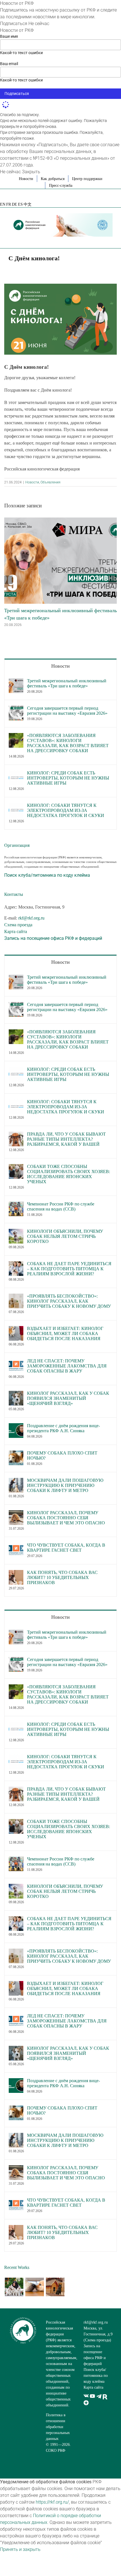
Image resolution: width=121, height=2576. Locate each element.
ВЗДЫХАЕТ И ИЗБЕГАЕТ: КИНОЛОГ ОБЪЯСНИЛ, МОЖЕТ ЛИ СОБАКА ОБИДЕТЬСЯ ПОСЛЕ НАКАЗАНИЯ (65, 1333)
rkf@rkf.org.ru (31, 918)
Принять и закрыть (20, 2549)
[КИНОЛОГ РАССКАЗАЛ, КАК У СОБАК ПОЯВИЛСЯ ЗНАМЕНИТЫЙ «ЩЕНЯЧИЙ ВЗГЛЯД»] (16, 1394)
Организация (17, 845)
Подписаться (14, 24)
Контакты (14, 894)
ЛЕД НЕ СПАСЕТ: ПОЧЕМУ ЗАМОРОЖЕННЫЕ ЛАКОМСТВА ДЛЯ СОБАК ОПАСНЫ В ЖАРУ (67, 1366)
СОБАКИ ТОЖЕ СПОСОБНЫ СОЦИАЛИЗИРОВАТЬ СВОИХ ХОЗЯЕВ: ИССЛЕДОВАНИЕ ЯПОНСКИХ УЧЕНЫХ (69, 1174)
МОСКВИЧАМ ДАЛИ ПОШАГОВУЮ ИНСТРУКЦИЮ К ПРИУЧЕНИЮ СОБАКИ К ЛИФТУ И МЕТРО (65, 1485)
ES (20, 204)
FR (9, 204)
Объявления (51, 482)
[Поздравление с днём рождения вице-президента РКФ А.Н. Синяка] (16, 1426)
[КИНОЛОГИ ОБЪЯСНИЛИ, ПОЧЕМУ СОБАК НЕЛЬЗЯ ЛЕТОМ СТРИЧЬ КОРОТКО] (16, 1232)
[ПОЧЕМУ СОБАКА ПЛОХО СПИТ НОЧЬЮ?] (16, 1454)
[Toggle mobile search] (100, 240)
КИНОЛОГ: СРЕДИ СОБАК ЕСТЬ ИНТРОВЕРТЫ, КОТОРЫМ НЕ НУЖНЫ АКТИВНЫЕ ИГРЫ (68, 778)
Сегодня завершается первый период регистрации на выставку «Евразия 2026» (67, 711)
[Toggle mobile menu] (110, 240)
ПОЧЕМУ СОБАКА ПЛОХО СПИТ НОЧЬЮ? (62, 1455)
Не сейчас (39, 24)
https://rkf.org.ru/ (52, 2502)
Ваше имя (9, 36)
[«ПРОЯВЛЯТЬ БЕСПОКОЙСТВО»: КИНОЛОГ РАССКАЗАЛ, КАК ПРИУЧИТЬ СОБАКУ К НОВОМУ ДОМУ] (16, 1297)
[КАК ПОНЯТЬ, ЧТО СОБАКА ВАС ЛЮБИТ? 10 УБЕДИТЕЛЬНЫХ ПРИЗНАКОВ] (16, 1573)
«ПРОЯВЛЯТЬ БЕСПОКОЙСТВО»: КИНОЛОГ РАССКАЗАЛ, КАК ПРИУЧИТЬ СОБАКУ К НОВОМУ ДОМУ (69, 1301)
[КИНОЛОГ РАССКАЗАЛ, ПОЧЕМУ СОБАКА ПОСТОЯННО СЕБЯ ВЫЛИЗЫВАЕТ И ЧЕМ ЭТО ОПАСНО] (16, 1514)
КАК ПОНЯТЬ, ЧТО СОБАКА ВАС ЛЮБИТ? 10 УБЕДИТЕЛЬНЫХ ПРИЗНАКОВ (62, 1577)
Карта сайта (16, 931)
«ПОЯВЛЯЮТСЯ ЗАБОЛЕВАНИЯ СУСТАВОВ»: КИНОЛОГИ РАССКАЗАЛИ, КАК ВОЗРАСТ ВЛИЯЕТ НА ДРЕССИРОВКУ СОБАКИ (68, 743)
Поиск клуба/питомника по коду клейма (96, 2376)
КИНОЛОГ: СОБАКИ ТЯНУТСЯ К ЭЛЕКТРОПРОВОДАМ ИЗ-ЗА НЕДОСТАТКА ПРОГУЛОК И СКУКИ (66, 810)
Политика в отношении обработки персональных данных (58, 2427)
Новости (32, 482)
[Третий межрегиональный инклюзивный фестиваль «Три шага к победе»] (60, 520)
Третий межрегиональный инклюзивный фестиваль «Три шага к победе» (67, 683)
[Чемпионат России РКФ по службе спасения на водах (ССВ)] (16, 1205)
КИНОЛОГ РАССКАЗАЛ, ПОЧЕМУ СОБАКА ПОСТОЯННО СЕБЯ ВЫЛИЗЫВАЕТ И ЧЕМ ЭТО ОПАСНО (66, 1518)
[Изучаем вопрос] (34, 2287)
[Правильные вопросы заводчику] (14, 2287)
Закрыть (31, 172)
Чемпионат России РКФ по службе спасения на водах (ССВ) (61, 1206)
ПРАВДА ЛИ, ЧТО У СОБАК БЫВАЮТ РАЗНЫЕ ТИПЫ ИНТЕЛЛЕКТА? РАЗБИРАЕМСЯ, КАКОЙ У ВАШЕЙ (66, 1139)
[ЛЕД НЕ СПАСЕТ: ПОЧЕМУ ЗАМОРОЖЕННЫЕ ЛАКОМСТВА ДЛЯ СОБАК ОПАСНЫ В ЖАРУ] (16, 1362)
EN (3, 204)
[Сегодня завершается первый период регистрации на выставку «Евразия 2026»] (16, 709)
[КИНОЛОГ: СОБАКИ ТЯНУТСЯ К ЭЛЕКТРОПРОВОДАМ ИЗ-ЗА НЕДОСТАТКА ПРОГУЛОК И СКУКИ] (16, 806)
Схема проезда (18, 925)
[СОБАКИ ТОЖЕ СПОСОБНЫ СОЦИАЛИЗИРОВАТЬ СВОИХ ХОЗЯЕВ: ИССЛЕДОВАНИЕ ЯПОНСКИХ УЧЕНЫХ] (16, 1167)
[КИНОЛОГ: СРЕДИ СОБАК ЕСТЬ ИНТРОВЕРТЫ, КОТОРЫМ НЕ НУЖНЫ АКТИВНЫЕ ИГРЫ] (16, 774)
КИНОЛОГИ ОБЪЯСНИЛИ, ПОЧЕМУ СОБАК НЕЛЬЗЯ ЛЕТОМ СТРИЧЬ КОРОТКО (65, 1236)
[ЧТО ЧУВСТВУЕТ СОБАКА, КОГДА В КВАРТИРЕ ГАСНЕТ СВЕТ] (16, 1546)
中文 (28, 204)
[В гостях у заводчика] (55, 2287)
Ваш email (9, 64)
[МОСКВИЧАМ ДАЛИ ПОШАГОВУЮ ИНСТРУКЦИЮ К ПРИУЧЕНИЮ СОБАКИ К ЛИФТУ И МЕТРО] (16, 1481)
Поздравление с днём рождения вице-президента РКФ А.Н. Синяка (63, 1428)
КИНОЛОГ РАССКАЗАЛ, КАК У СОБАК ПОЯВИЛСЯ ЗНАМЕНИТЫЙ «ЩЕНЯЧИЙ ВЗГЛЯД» (68, 1398)
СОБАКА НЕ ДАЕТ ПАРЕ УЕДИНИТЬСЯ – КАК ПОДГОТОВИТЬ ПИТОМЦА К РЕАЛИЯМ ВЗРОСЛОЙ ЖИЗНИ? (69, 1269)
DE (14, 204)
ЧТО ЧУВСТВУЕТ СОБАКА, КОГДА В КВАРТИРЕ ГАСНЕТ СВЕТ (66, 1548)
